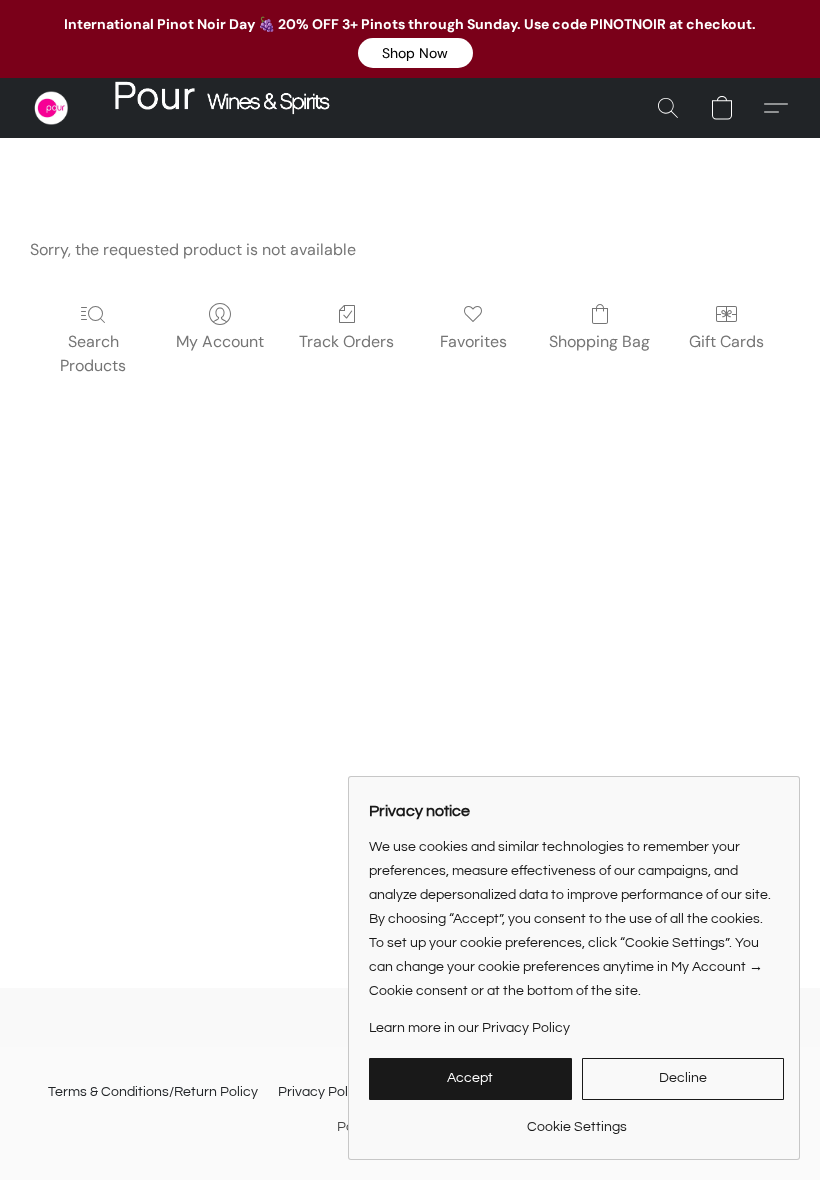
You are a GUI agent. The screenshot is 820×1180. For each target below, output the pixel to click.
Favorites (473, 341)
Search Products (93, 353)
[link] (576, 1119)
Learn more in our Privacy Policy (469, 1028)
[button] (415, 53)
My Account (220, 341)
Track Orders (346, 341)
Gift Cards (726, 341)
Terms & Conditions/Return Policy (153, 1092)
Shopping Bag (599, 341)
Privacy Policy (322, 1092)
